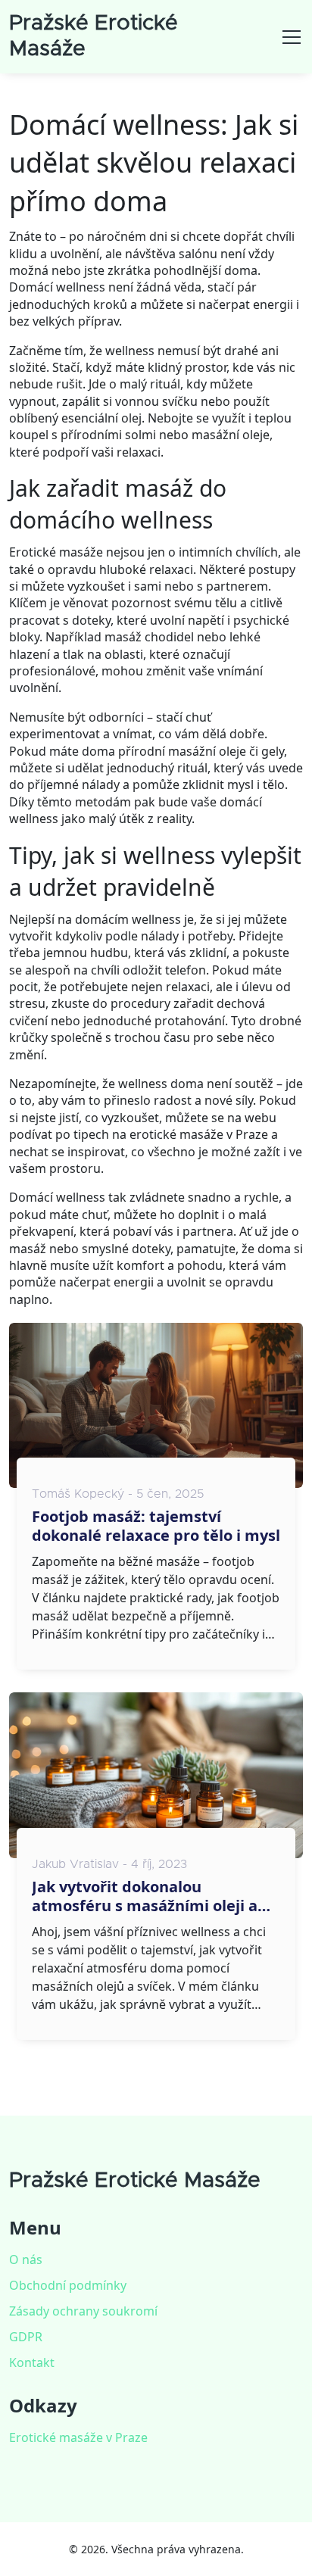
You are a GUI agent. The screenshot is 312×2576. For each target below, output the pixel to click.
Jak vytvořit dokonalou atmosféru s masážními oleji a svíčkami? (145, 1896)
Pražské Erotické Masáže (135, 2181)
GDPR (26, 2337)
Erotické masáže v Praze (78, 2437)
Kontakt (32, 2362)
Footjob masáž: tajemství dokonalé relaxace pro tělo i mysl (156, 1526)
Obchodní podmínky (68, 2285)
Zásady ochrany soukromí (83, 2311)
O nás (26, 2259)
